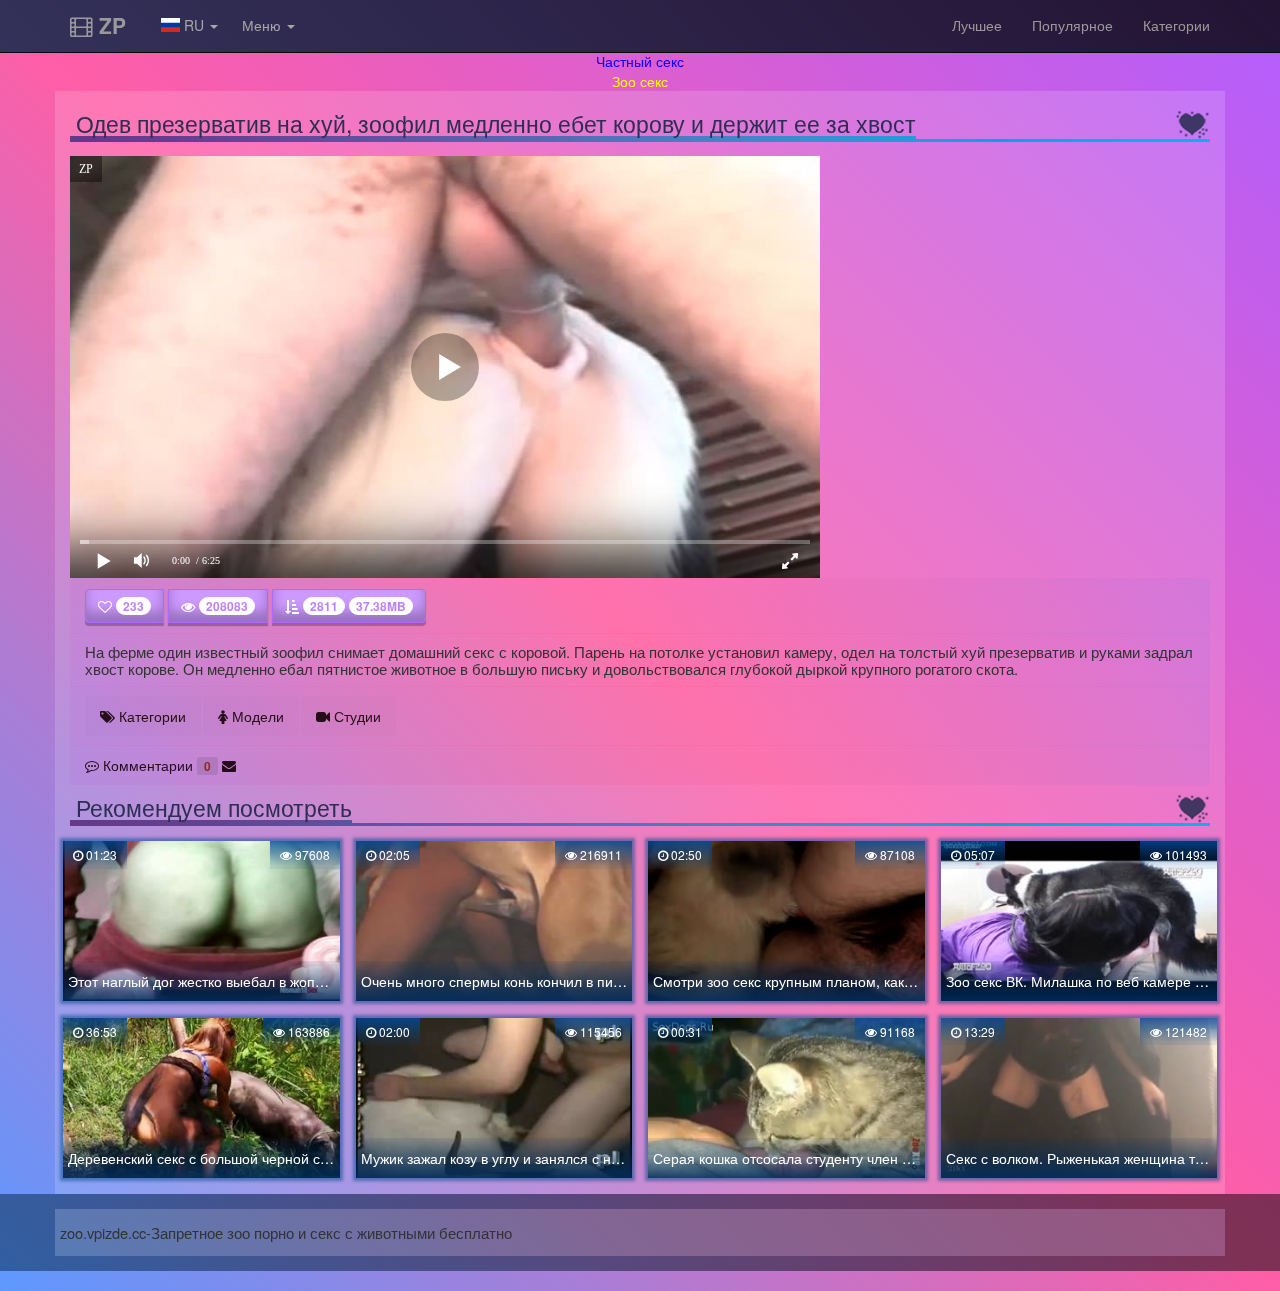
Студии (355, 716)
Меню (263, 25)
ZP (109, 25)
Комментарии (155, 765)
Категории (1176, 25)
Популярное (1072, 25)
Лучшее (977, 25)
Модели (256, 716)
